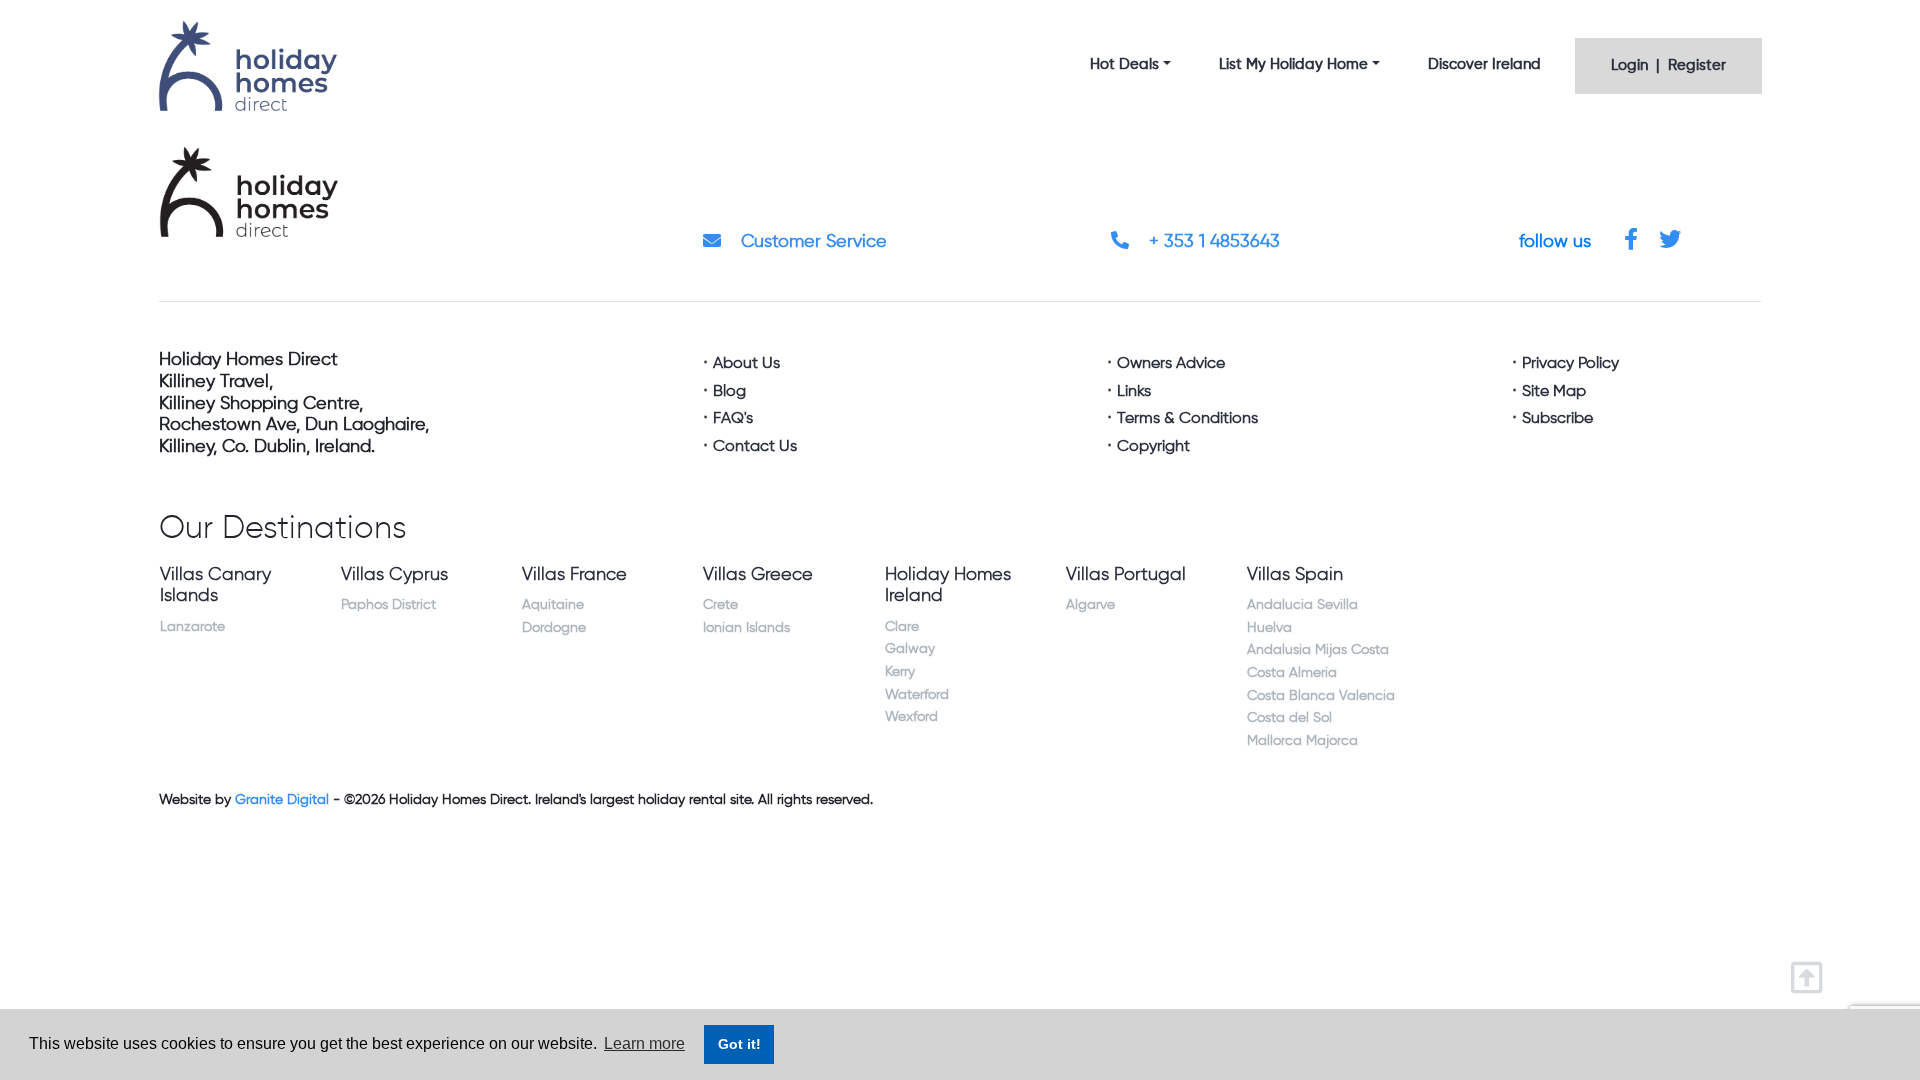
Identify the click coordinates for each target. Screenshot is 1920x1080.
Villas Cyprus (394, 575)
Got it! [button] (739, 1044)
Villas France (574, 575)
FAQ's (733, 419)
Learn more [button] (644, 1043)
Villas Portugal (1126, 575)
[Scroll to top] (1811, 971)
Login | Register (1668, 65)
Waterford (917, 695)
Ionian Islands (746, 628)
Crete (720, 605)
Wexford (911, 717)
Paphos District (388, 605)
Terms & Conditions (1187, 419)
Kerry (900, 672)
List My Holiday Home (1293, 64)
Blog (729, 392)
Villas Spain (1295, 575)
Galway (910, 649)
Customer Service (811, 242)
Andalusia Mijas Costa (1318, 650)
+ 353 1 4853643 (1212, 242)
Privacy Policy (1570, 364)
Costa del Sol (1289, 718)
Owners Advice (1171, 364)
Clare (902, 627)
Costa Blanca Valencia (1321, 696)
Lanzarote (192, 627)
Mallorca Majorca (1302, 741)
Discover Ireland (1484, 64)
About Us (746, 364)
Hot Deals (1124, 64)
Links (1134, 392)
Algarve (1090, 605)
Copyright (1153, 447)
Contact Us (755, 447)
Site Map (1554, 392)
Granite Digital (282, 800)
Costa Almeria (1292, 673)
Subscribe (1557, 419)
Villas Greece (758, 575)
